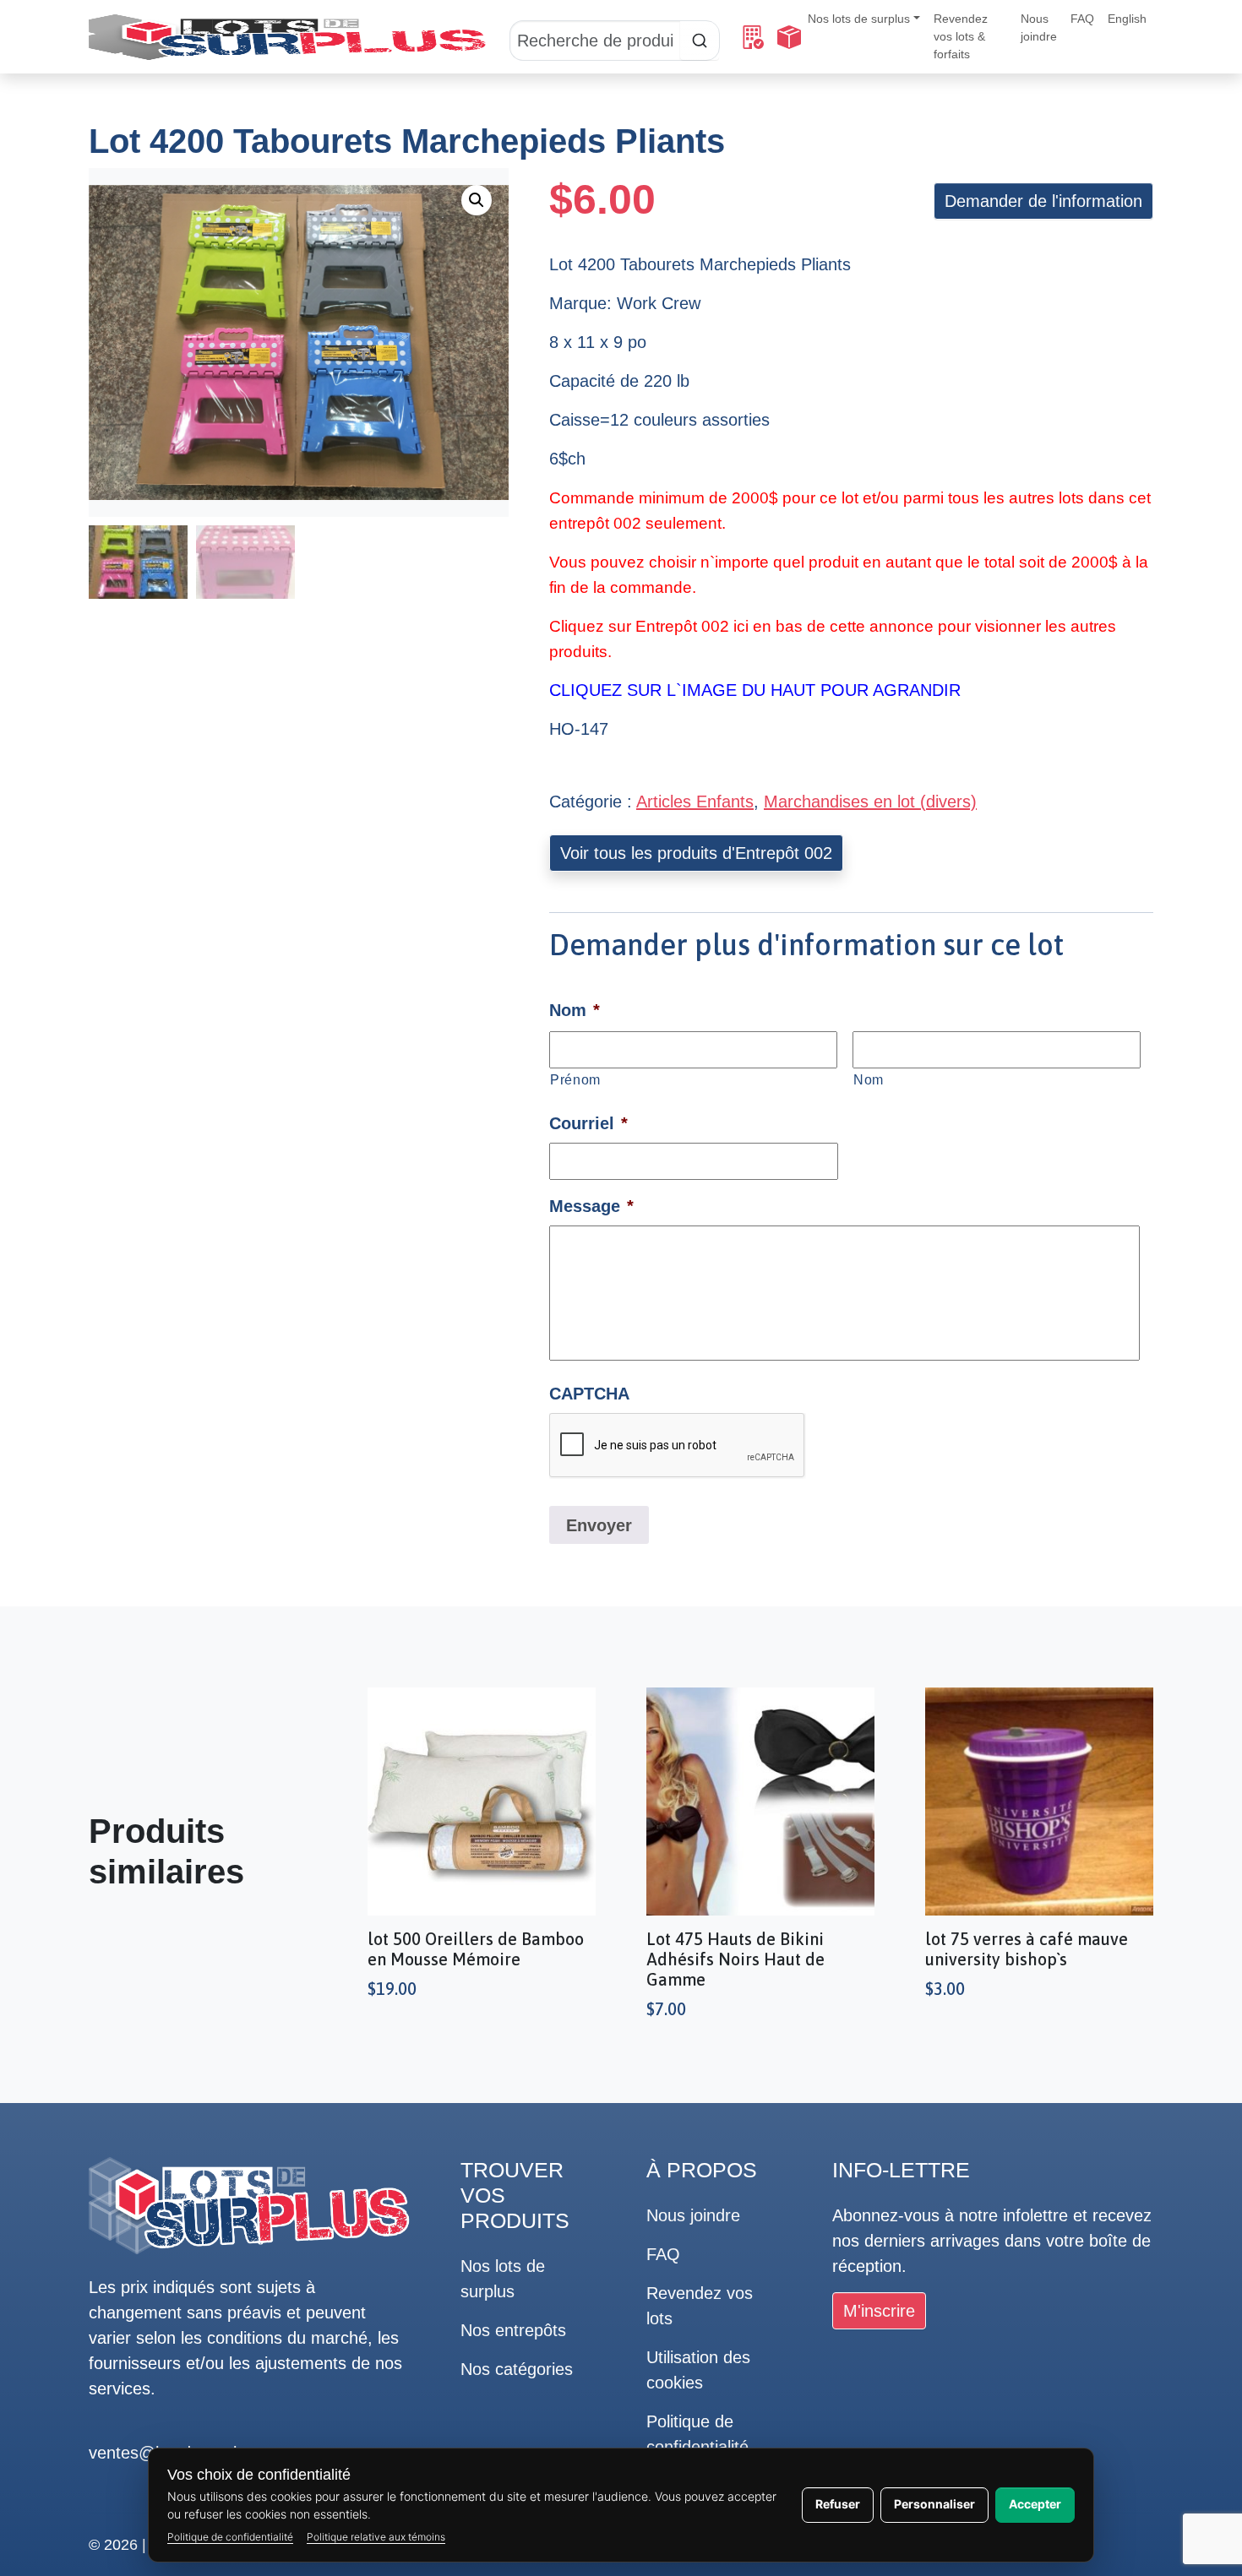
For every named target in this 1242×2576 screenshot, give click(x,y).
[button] (477, 200)
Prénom (575, 1079)
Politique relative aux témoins (376, 2537)
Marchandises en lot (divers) (870, 802)
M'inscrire (879, 2311)
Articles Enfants (695, 802)
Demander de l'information (1043, 201)
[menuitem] (1127, 19)
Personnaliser (934, 2504)
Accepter (1035, 2504)
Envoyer (599, 1525)
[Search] (615, 37)
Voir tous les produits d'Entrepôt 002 (696, 853)
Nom (869, 1079)
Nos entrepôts (513, 2330)
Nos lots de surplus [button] (859, 19)
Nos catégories (517, 2369)
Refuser (838, 2504)
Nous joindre (1039, 27)
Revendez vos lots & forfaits (961, 36)
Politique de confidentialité (230, 2537)
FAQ (1082, 19)
